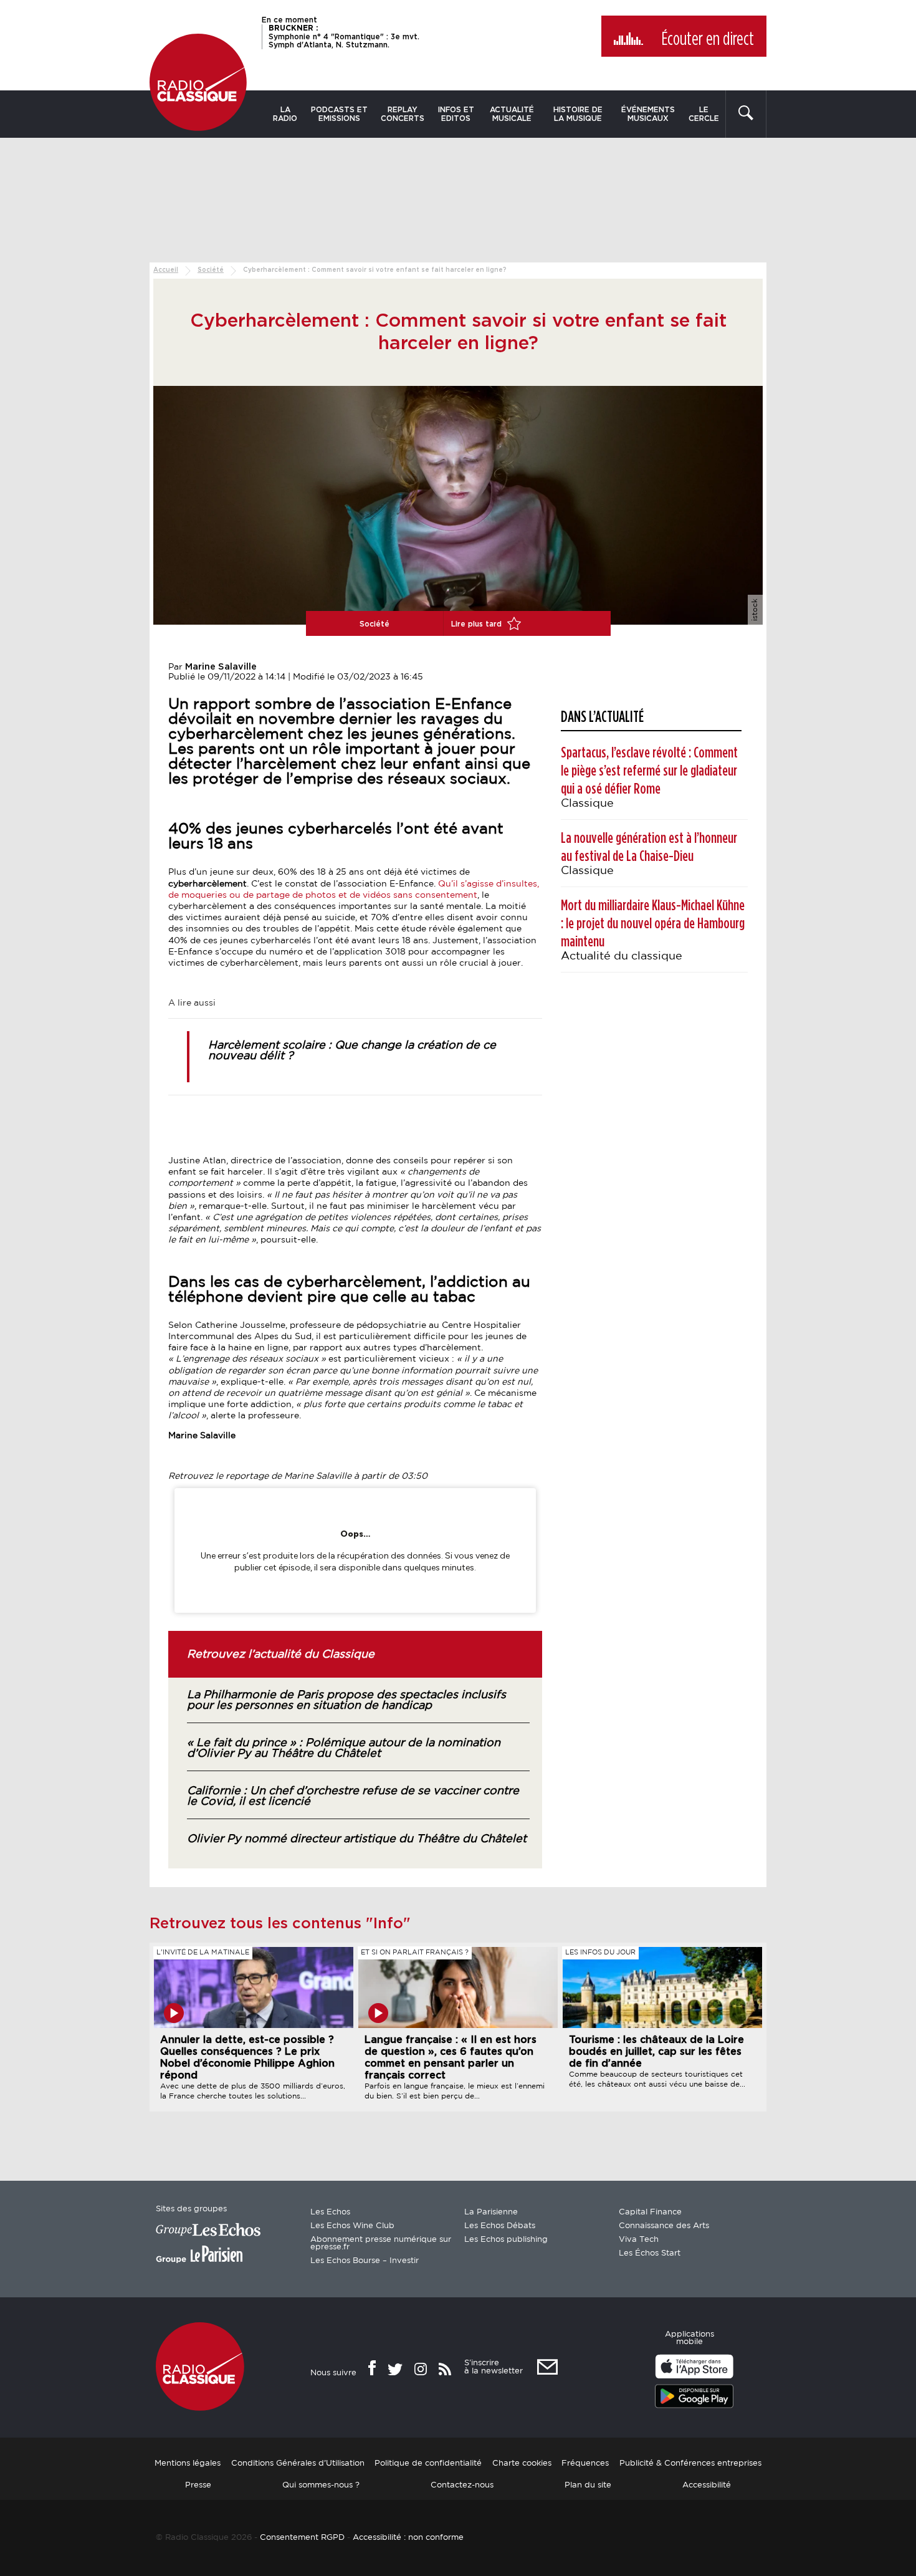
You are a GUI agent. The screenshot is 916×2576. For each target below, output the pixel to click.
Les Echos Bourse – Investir (365, 2261)
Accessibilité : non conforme (408, 2537)
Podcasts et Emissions (339, 114)
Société (211, 270)
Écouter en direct (708, 39)
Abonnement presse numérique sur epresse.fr (381, 2243)
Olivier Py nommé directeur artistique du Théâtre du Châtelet (357, 1839)
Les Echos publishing (506, 2240)
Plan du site (588, 2485)
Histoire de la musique (578, 114)
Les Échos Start (650, 2253)
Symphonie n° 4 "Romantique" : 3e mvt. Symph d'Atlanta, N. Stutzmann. (344, 36)
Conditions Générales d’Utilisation (298, 2463)
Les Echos (330, 2212)
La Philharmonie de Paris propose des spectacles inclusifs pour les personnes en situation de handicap (346, 1700)
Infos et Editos (456, 114)
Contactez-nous (462, 2485)
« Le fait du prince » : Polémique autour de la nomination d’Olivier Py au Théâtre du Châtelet (344, 1748)
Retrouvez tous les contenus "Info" (280, 1924)
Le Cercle (704, 114)
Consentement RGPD (302, 2537)
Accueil (166, 270)
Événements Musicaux (648, 114)
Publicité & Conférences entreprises (690, 2463)
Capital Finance (650, 2212)
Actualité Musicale (512, 114)
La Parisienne (491, 2212)
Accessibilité (707, 2485)
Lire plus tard (478, 624)
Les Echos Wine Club (352, 2226)
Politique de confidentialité (428, 2463)
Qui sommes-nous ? (321, 2485)
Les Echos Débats (500, 2226)
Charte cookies (522, 2463)
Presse (198, 2485)
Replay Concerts (403, 114)
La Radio (285, 114)
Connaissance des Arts (664, 2226)
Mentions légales (188, 2463)
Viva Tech (639, 2240)
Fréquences (585, 2463)
